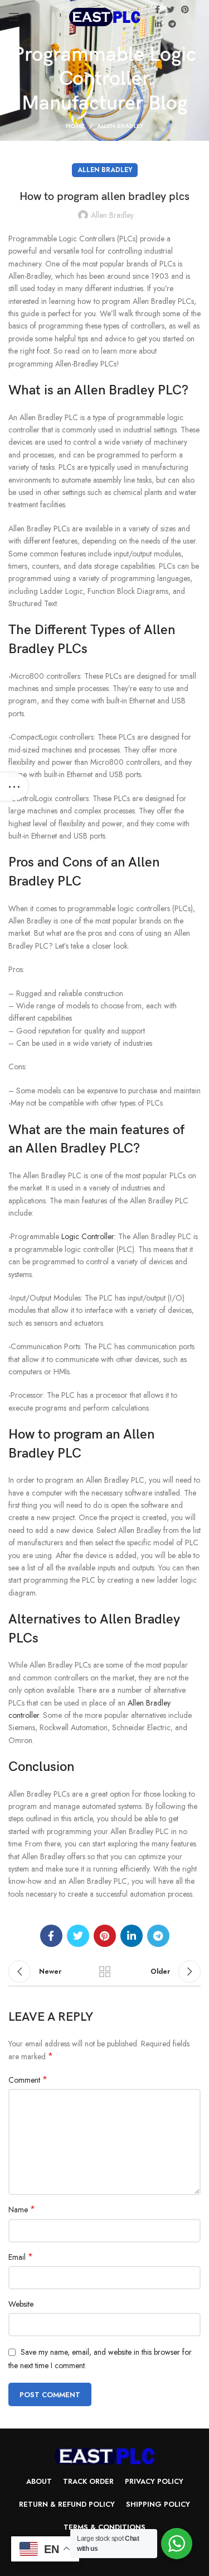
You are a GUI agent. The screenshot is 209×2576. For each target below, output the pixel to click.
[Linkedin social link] (158, 24)
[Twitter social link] (171, 9)
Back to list (105, 1972)
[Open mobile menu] (14, 17)
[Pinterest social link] (185, 9)
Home (75, 126)
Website (21, 2304)
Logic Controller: (89, 1236)
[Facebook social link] (157, 9)
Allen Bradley (120, 126)
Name (22, 2210)
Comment (28, 2080)
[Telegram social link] (172, 24)
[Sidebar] (14, 787)
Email (21, 2257)
